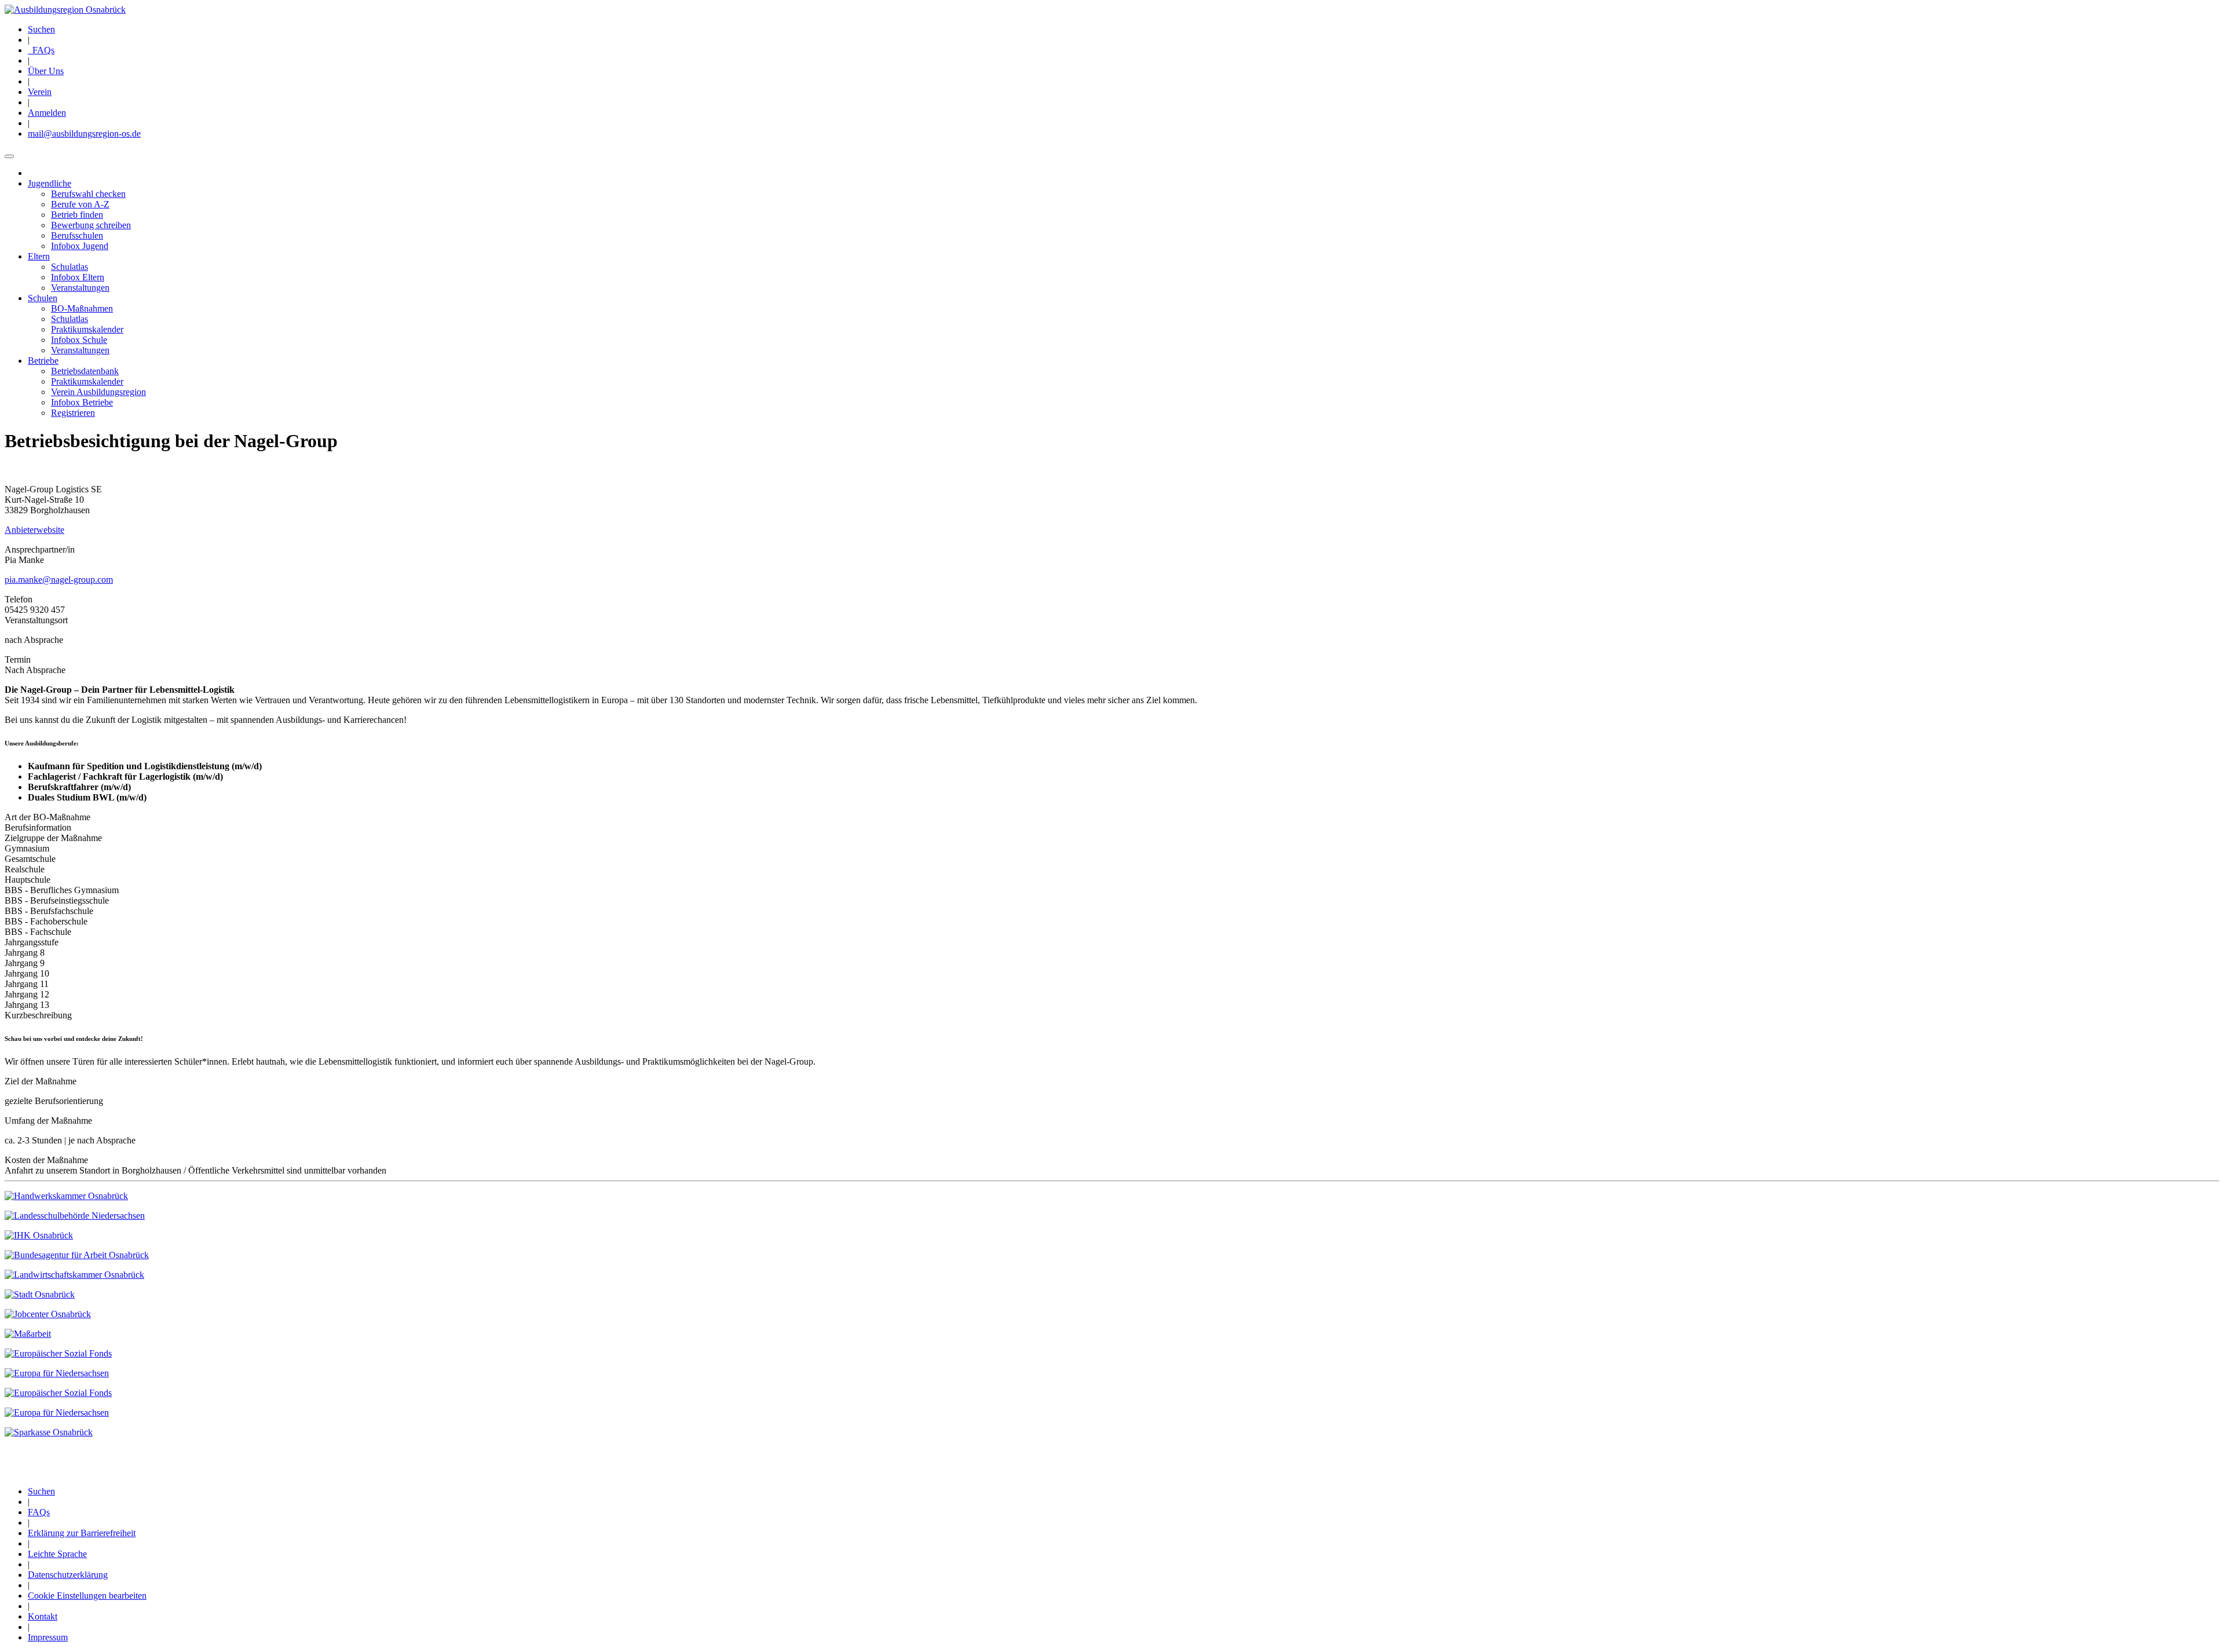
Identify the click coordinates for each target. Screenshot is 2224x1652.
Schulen (43, 298)
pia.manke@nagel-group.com (59, 580)
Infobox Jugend (80, 246)
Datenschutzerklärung (68, 1575)
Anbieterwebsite (34, 530)
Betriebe (43, 361)
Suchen (41, 29)
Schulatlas (69, 267)
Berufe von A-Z (80, 204)
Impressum (48, 1637)
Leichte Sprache (57, 1554)
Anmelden (47, 113)
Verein (40, 92)
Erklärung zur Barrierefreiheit (82, 1533)
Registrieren (73, 413)
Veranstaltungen (80, 288)
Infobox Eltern (78, 277)
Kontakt (43, 1616)
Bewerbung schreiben (91, 225)
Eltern (39, 256)
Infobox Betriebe (82, 402)
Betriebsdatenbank (85, 371)
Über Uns (46, 71)
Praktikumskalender (87, 329)
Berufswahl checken (88, 194)
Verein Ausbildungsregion (98, 392)
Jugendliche (50, 183)
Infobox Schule (79, 340)
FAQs (41, 50)
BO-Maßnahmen (82, 308)
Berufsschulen (77, 235)
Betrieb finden (77, 215)
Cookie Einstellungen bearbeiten (87, 1596)
